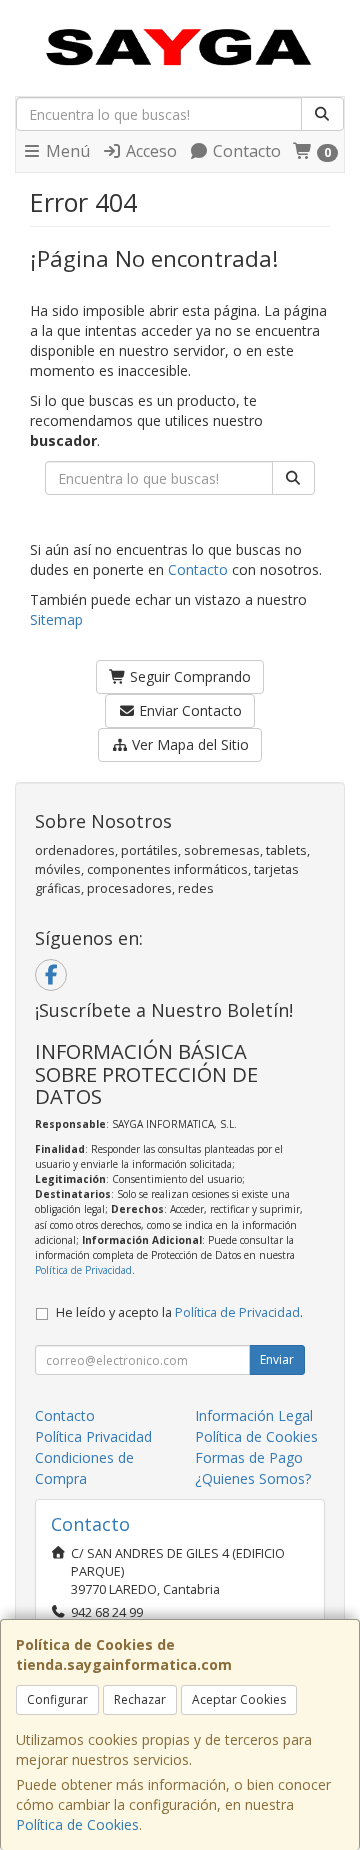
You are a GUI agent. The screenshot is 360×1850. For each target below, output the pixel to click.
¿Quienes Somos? (253, 1478)
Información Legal (254, 1415)
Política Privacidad (93, 1436)
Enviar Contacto (188, 710)
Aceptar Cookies (239, 1699)
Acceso (149, 151)
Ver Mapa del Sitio (188, 744)
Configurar (57, 1699)
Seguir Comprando (188, 676)
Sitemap (56, 619)
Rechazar (140, 1699)
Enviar (277, 1359)
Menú (66, 151)
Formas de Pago (249, 1457)
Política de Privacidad (83, 1270)
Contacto (245, 151)
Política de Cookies (77, 1824)
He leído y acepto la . (179, 1312)
